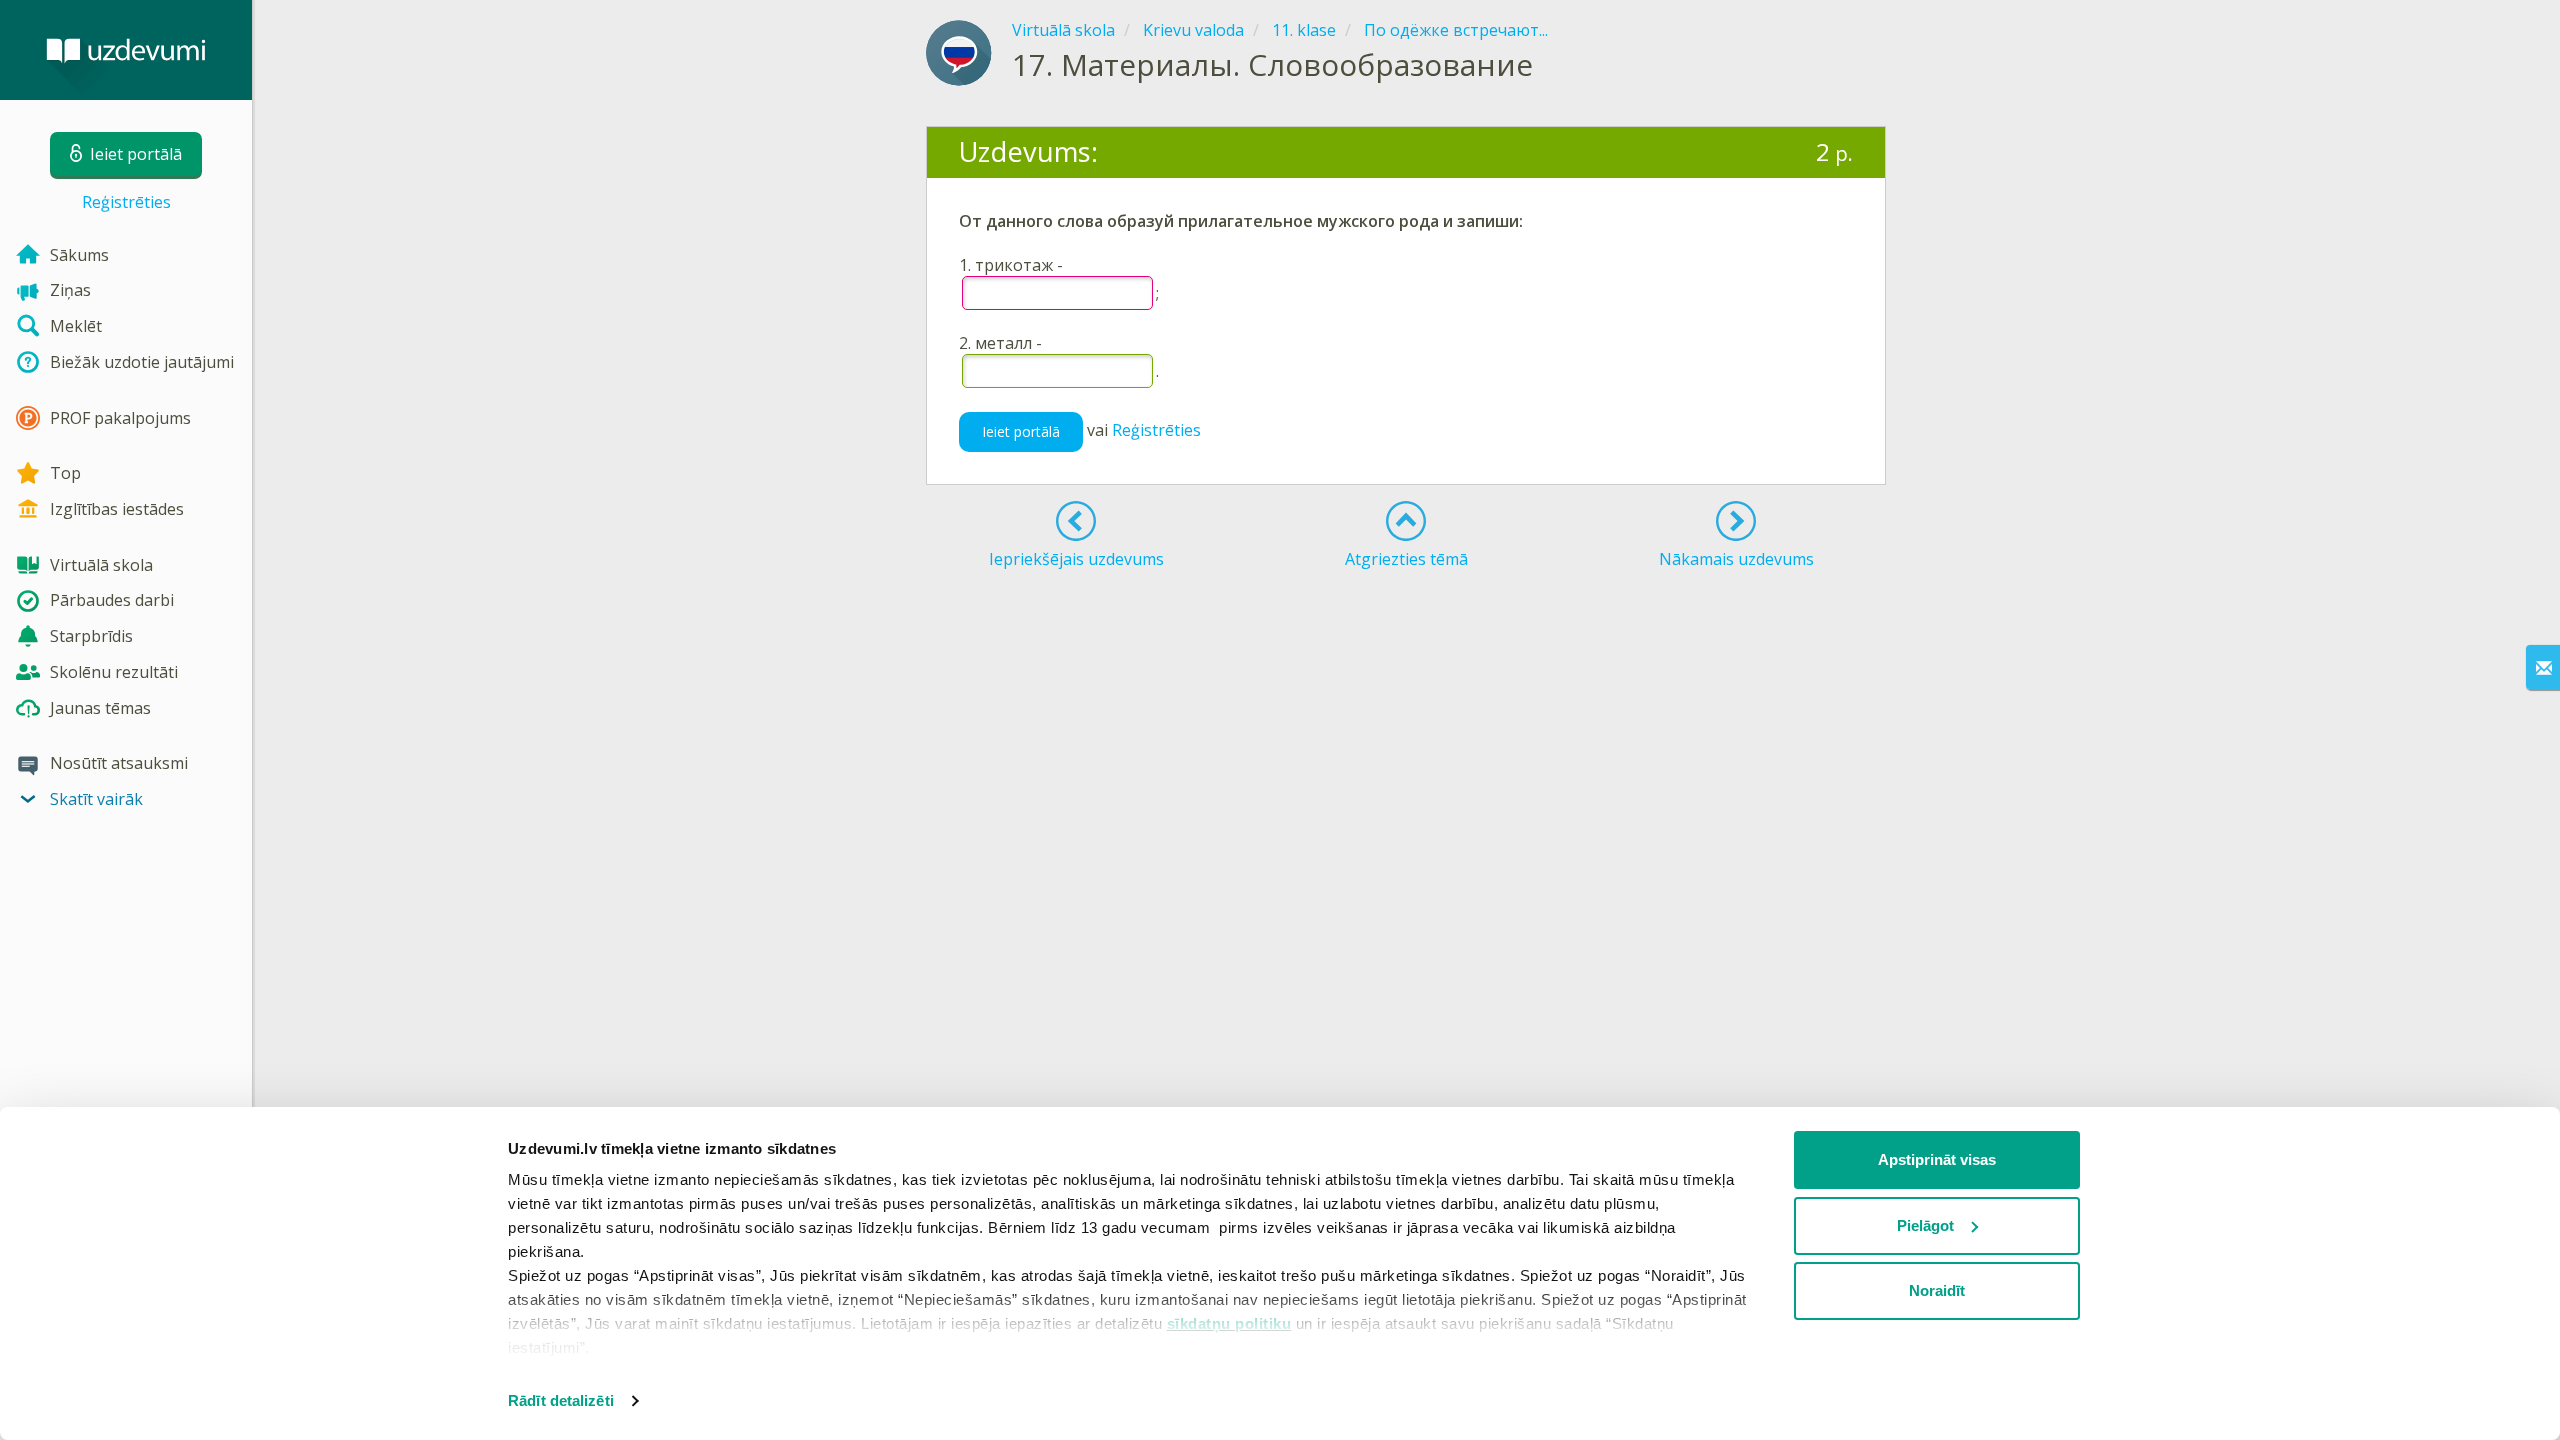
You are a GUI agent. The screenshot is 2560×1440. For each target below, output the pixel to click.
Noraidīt (1937, 1290)
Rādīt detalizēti (561, 1400)
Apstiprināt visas (1937, 1159)
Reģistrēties (126, 202)
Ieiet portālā (1021, 431)
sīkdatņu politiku (1229, 1323)
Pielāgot (1925, 1225)
